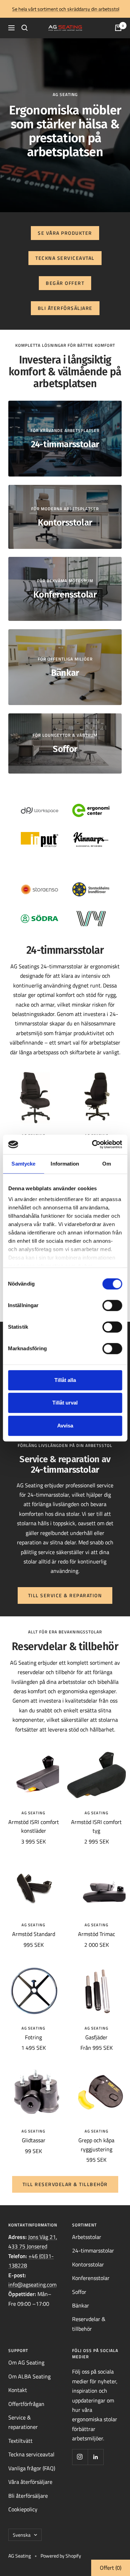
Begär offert (65, 283)
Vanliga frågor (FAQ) (32, 2468)
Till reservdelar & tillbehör (65, 2184)
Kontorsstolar (88, 2264)
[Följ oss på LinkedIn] (96, 2457)
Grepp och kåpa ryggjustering (96, 2145)
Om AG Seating (26, 2362)
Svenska (22, 2535)
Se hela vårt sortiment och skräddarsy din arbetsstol (66, 9)
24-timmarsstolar (93, 2250)
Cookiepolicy (23, 2509)
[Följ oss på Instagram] (80, 2457)
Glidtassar (34, 2140)
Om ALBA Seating (29, 2376)
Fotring (33, 2037)
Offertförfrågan (26, 2404)
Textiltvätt (20, 2441)
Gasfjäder (96, 2037)
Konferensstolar (91, 2278)
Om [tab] (107, 1164)
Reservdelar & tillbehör (89, 2324)
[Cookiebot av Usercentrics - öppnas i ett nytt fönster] (93, 1144)
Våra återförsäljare (30, 2482)
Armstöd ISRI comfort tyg (96, 1826)
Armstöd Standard (34, 1934)
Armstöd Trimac (97, 1934)
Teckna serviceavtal (65, 258)
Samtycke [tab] (23, 1164)
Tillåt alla (65, 1380)
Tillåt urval (65, 1403)
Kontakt (18, 2390)
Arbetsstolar (87, 2237)
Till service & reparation (65, 1595)
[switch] (112, 1305)
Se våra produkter (65, 233)
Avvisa (65, 1426)
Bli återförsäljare (65, 308)
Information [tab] (65, 1164)
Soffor (79, 2292)
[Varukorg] (118, 28)
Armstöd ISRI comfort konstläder (34, 1826)
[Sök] (25, 28)
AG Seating (33, 1813)
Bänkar (81, 2305)
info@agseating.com (32, 2285)
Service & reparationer (23, 2422)
